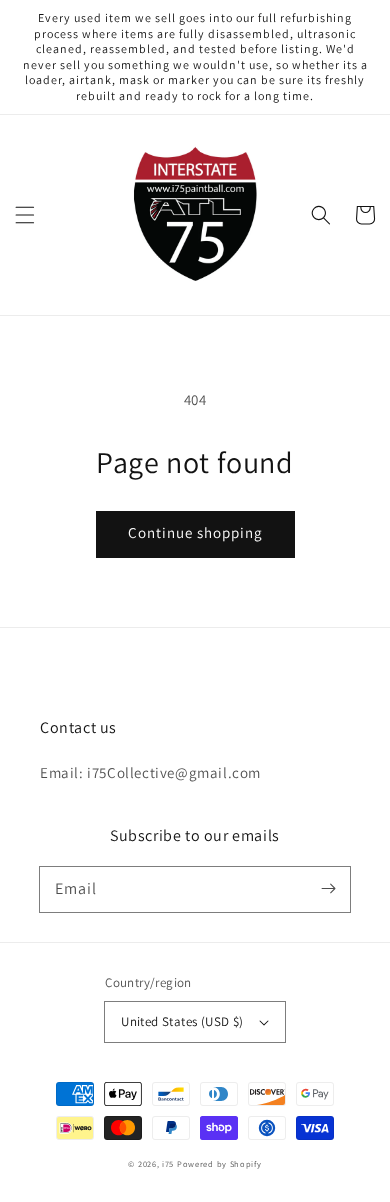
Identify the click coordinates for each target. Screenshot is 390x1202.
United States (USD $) (182, 1021)
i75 (169, 1163)
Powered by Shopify (219, 1163)
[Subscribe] (328, 889)
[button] (25, 215)
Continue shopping (195, 532)
